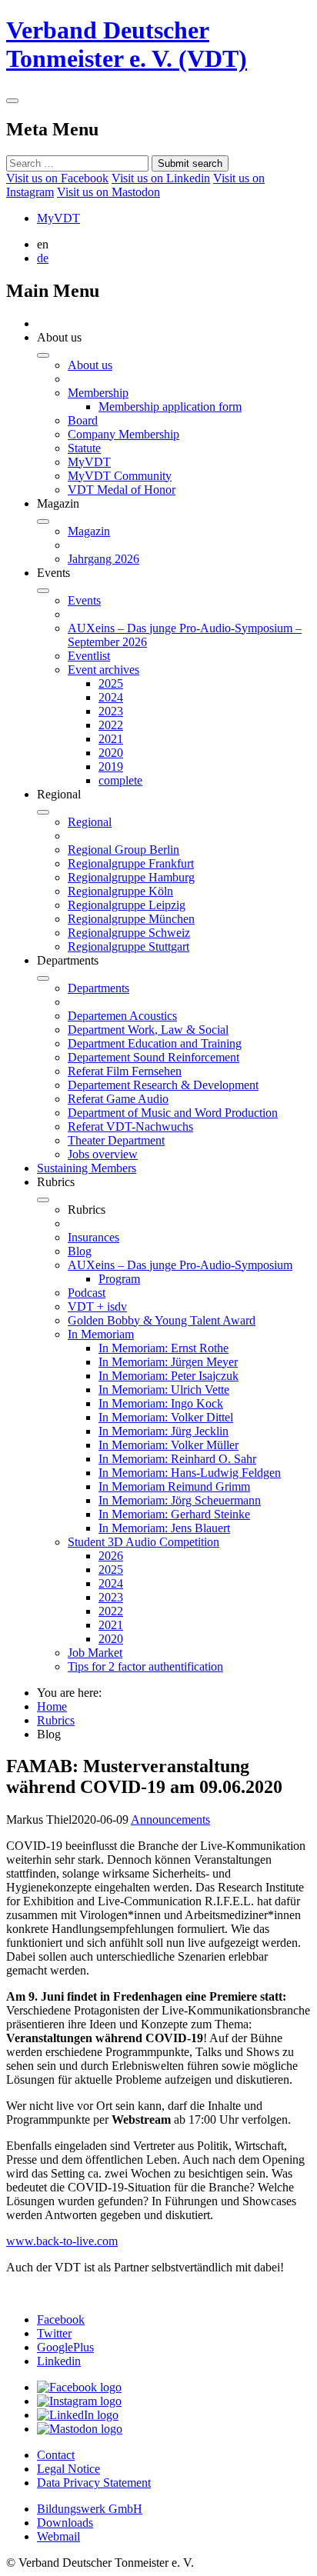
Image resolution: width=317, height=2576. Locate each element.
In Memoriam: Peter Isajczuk (169, 1376)
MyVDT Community (120, 476)
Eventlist (89, 656)
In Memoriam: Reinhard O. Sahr (177, 1459)
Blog (80, 1251)
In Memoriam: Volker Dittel (166, 1417)
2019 (111, 766)
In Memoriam (101, 1334)
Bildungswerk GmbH (90, 2509)
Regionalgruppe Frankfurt (131, 863)
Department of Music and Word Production (173, 1113)
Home (52, 1706)
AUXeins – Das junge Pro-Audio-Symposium (180, 1265)
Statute (84, 448)
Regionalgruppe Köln (120, 891)
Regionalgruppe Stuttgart (128, 946)
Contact (56, 2455)
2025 (111, 683)
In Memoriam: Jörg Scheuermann (180, 1500)
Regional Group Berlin (123, 850)
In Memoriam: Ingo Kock (161, 1403)
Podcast (87, 1293)
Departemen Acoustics (122, 1016)
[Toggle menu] (12, 101)
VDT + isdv (97, 1306)
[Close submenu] (43, 355)
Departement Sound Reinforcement (153, 1057)
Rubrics (56, 1720)
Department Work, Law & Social (148, 1030)
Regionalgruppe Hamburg (131, 877)
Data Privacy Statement (94, 2483)
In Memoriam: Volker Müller (169, 1445)
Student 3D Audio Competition (143, 1542)
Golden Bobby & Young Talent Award (162, 1320)
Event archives (103, 670)
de (43, 258)
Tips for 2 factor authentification (145, 1666)
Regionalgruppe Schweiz (129, 933)
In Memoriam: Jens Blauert (164, 1528)
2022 (111, 725)
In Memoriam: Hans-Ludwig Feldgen (190, 1473)
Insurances (93, 1237)
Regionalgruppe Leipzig (127, 905)
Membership (98, 393)
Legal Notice (68, 2469)
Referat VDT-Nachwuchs (130, 1126)
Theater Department (116, 1140)
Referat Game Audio (118, 1099)
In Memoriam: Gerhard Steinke (174, 1514)
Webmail (58, 2536)
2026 (111, 1556)
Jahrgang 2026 (103, 559)
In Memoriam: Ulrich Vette (164, 1390)
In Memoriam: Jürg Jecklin (164, 1431)
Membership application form (170, 407)
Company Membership (123, 434)
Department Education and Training (155, 1043)
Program (119, 1279)
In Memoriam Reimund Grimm (174, 1486)
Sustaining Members (87, 1168)
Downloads (65, 2523)
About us (90, 365)
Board (83, 420)
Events (84, 600)
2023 (111, 711)
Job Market (95, 1653)
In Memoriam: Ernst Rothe (164, 1348)
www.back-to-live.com (62, 2241)
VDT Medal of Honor (122, 490)
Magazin (89, 531)
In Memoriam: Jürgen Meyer (168, 1362)
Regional (90, 822)
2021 (111, 739)
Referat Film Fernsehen (125, 1071)
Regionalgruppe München (131, 919)
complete (120, 780)
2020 (111, 753)
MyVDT (58, 218)
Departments (98, 988)
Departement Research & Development (163, 1085)
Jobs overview (103, 1154)
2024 (111, 697)
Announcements (170, 1820)
